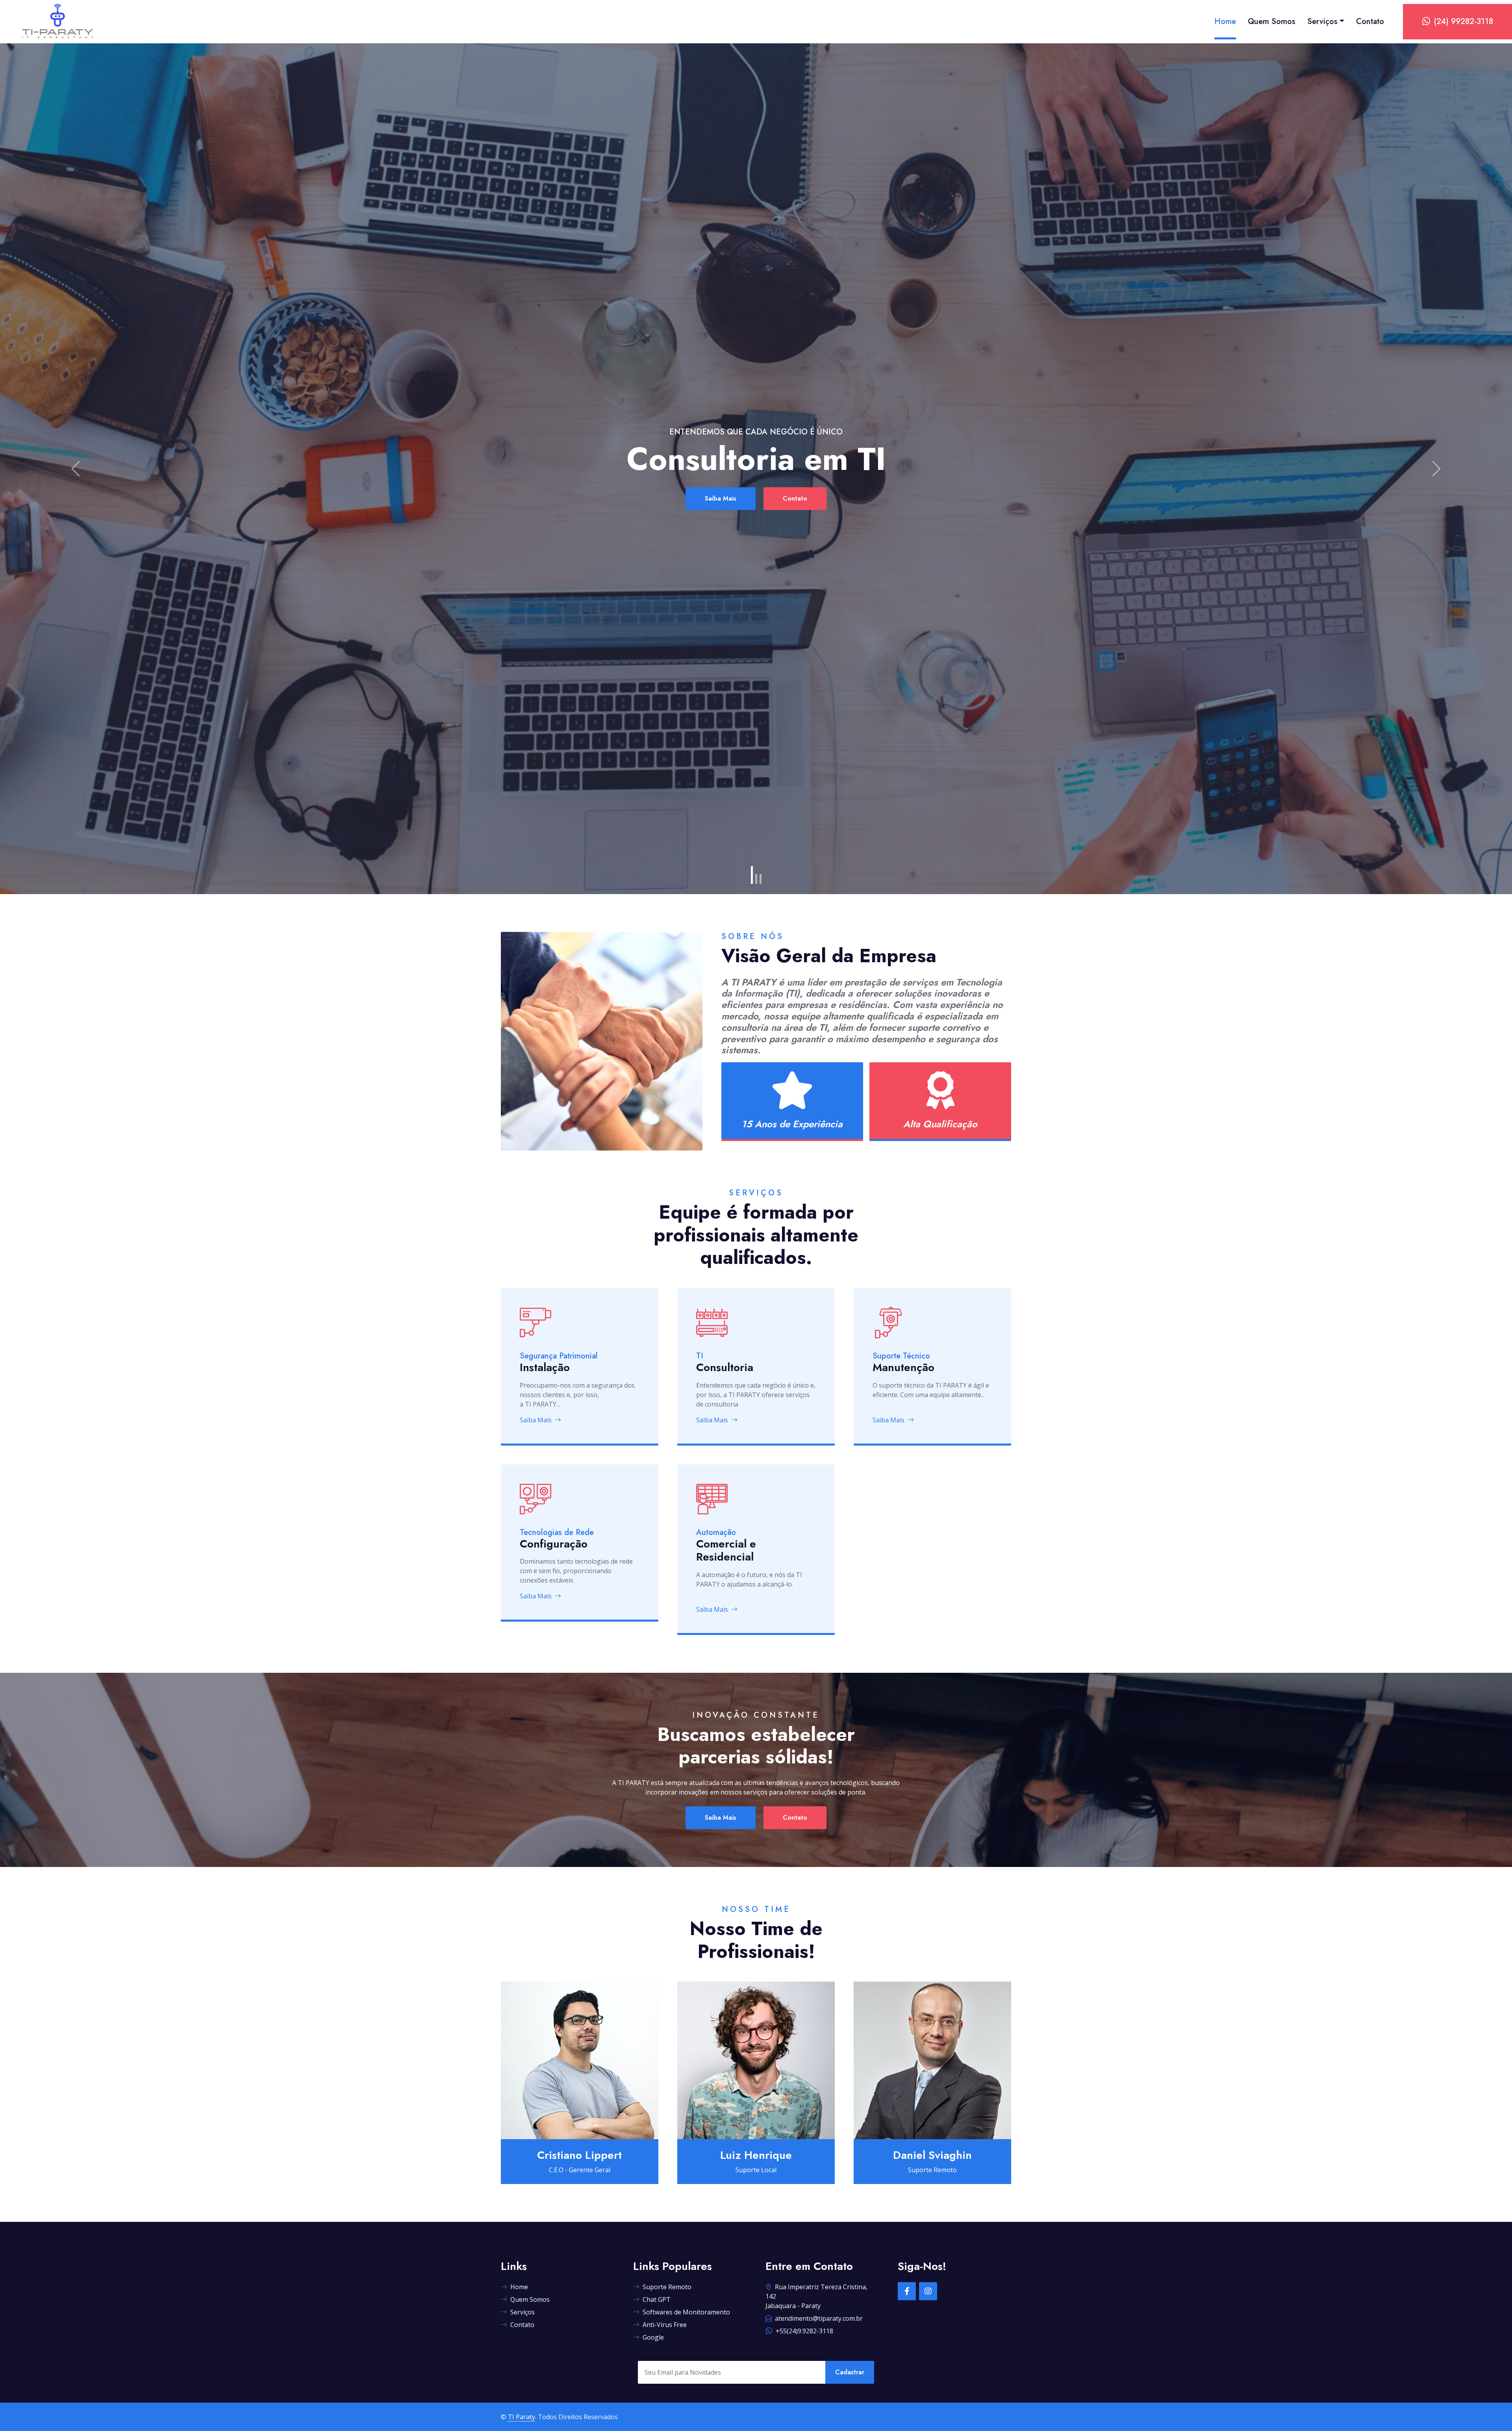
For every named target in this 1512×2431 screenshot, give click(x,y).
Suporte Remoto (667, 2287)
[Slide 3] (761, 879)
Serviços (1322, 21)
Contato (1370, 21)
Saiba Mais (650, 498)
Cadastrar (850, 2372)
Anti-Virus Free (665, 2325)
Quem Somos (1272, 21)
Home (1225, 21)
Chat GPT (657, 2299)
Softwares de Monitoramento (686, 2312)
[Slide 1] (752, 875)
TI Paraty (522, 2417)
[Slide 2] (756, 879)
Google (653, 2337)
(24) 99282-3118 (1463, 21)
